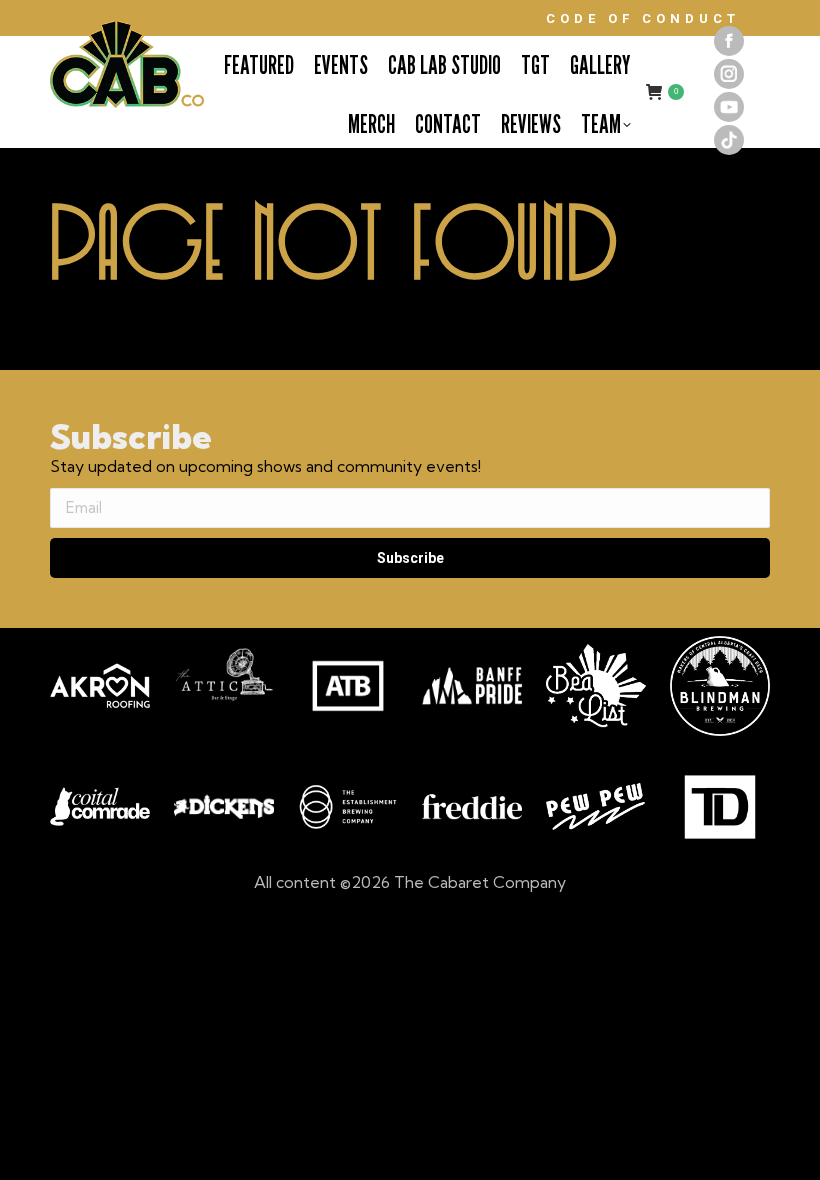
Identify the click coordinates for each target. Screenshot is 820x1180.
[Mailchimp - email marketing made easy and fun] (160, 616)
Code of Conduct (643, 18)
